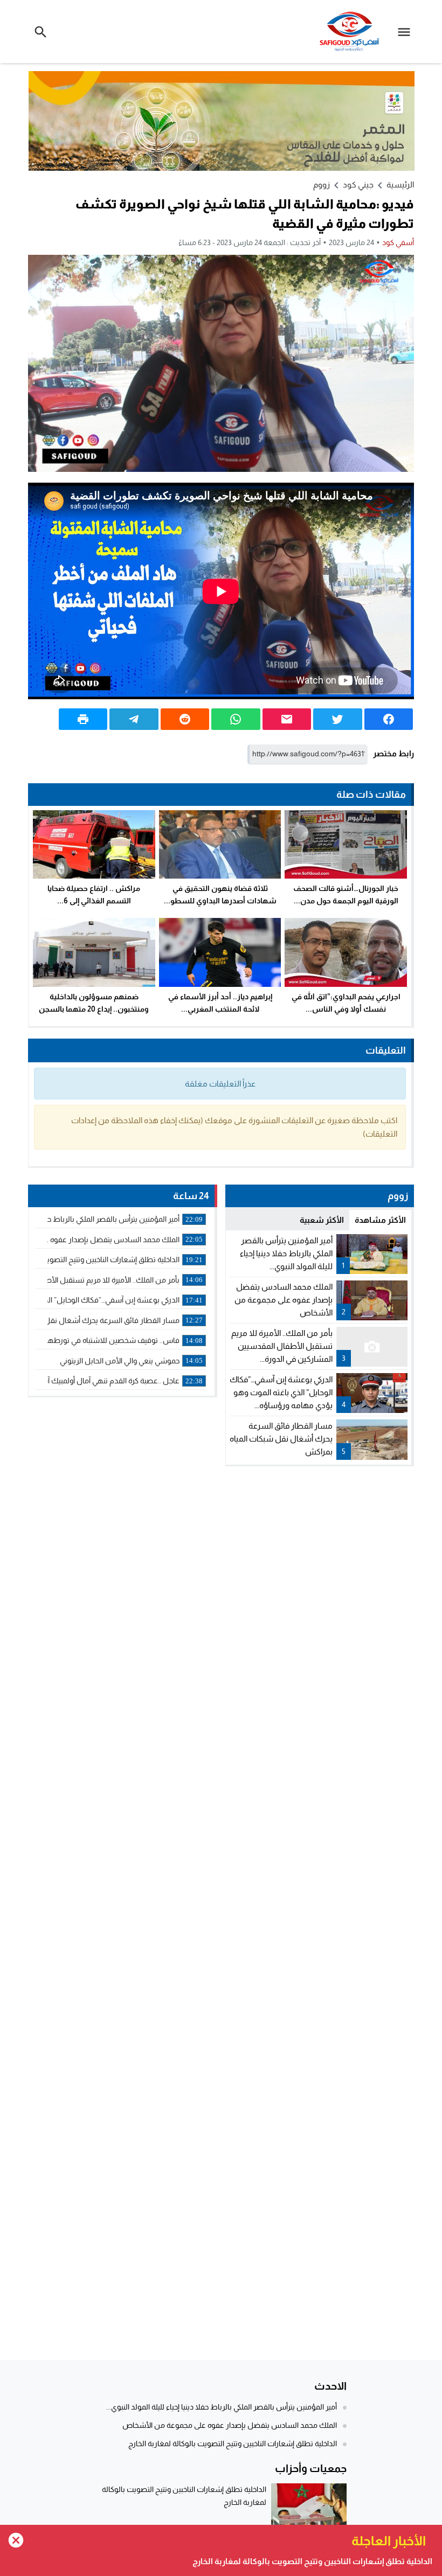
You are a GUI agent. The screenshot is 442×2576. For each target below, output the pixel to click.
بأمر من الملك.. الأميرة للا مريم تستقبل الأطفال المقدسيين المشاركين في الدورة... (282, 1346)
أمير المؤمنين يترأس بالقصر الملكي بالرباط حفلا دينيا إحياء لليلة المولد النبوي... (286, 1253)
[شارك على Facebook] (389, 719)
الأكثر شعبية (322, 1220)
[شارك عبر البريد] (287, 719)
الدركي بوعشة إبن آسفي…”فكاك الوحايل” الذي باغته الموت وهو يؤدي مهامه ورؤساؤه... (281, 1392)
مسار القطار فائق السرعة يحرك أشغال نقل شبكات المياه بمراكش (281, 1439)
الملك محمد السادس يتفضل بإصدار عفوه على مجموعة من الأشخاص (284, 1300)
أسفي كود (398, 242)
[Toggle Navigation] (406, 32)
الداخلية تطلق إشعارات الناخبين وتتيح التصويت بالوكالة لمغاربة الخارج (233, 2443)
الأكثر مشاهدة (380, 1220)
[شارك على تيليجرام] (134, 719)
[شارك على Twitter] (337, 719)
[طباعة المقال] (83, 719)
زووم (322, 185)
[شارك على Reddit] (185, 719)
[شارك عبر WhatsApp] (236, 719)
